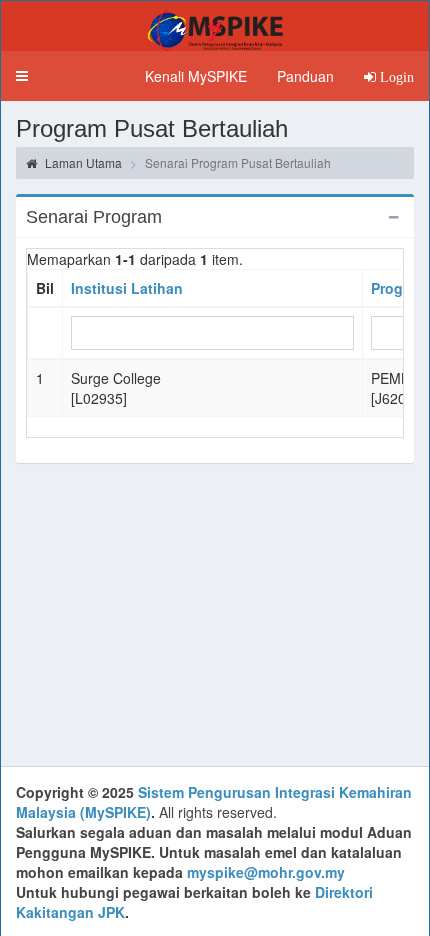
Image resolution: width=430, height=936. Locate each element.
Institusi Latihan (127, 288)
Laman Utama (82, 162)
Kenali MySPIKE (196, 76)
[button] (22, 76)
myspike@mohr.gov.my (266, 872)
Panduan (305, 76)
